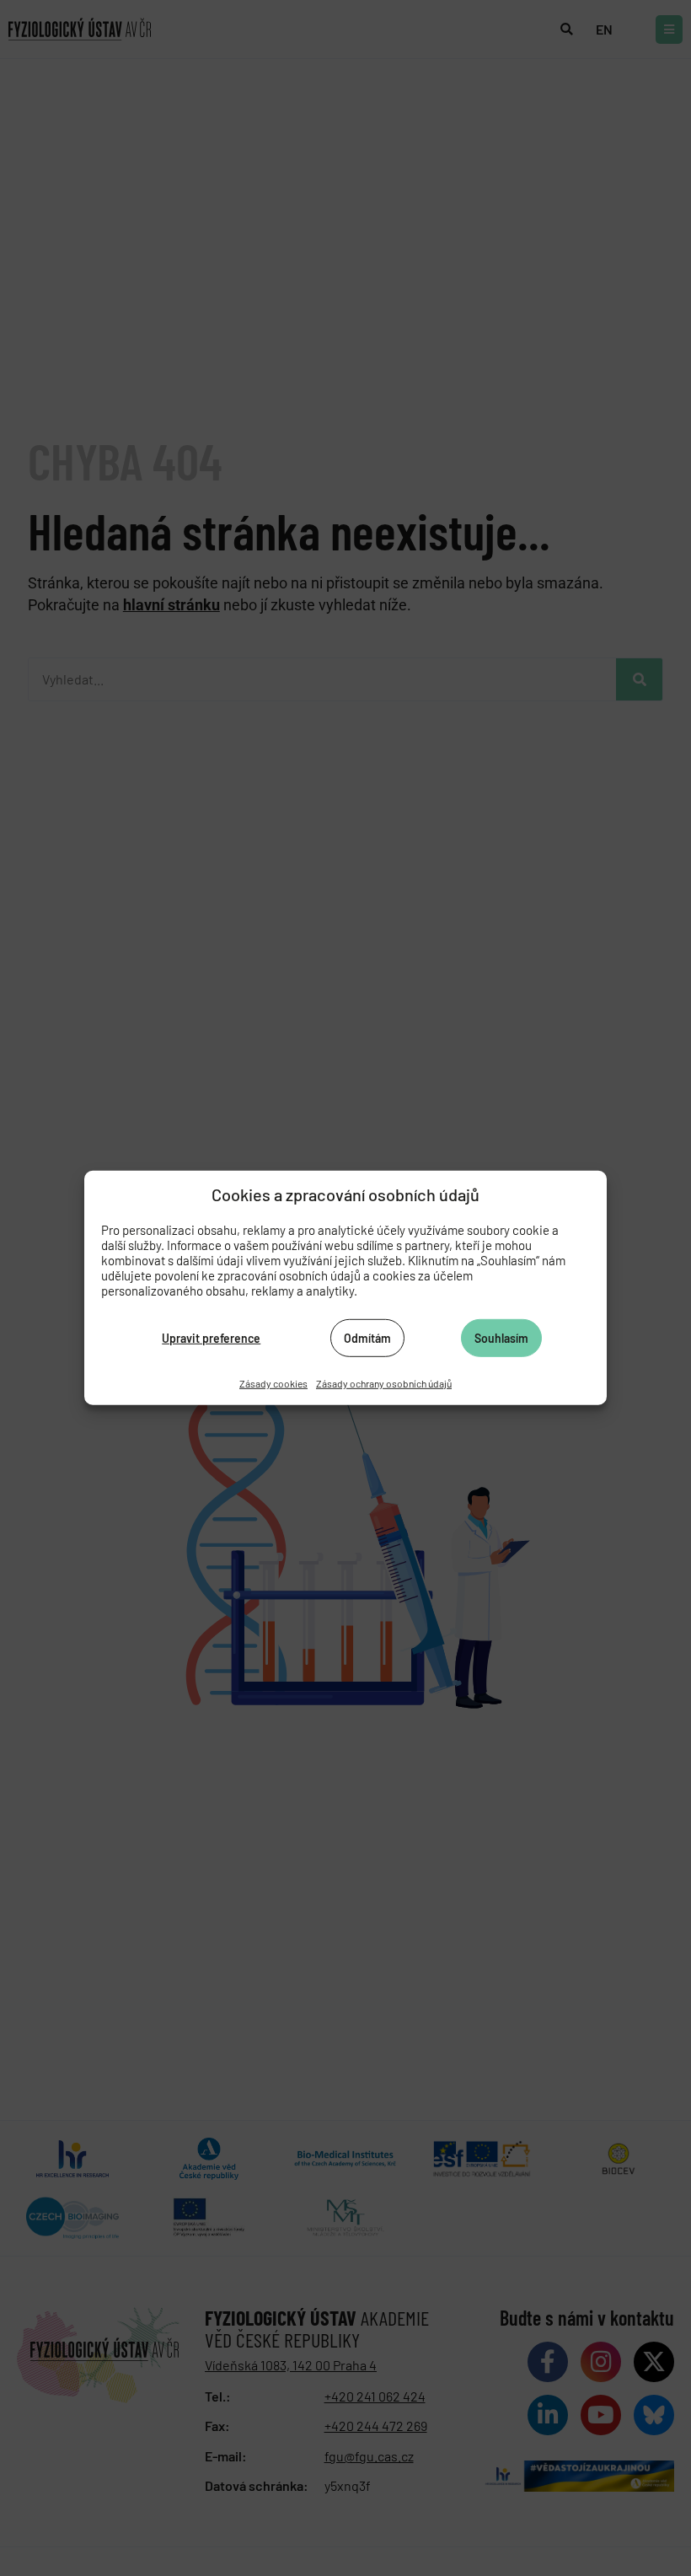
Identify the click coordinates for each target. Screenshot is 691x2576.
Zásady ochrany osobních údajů (384, 1383)
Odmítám (367, 1337)
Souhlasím (501, 1337)
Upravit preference (211, 1337)
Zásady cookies (273, 1383)
